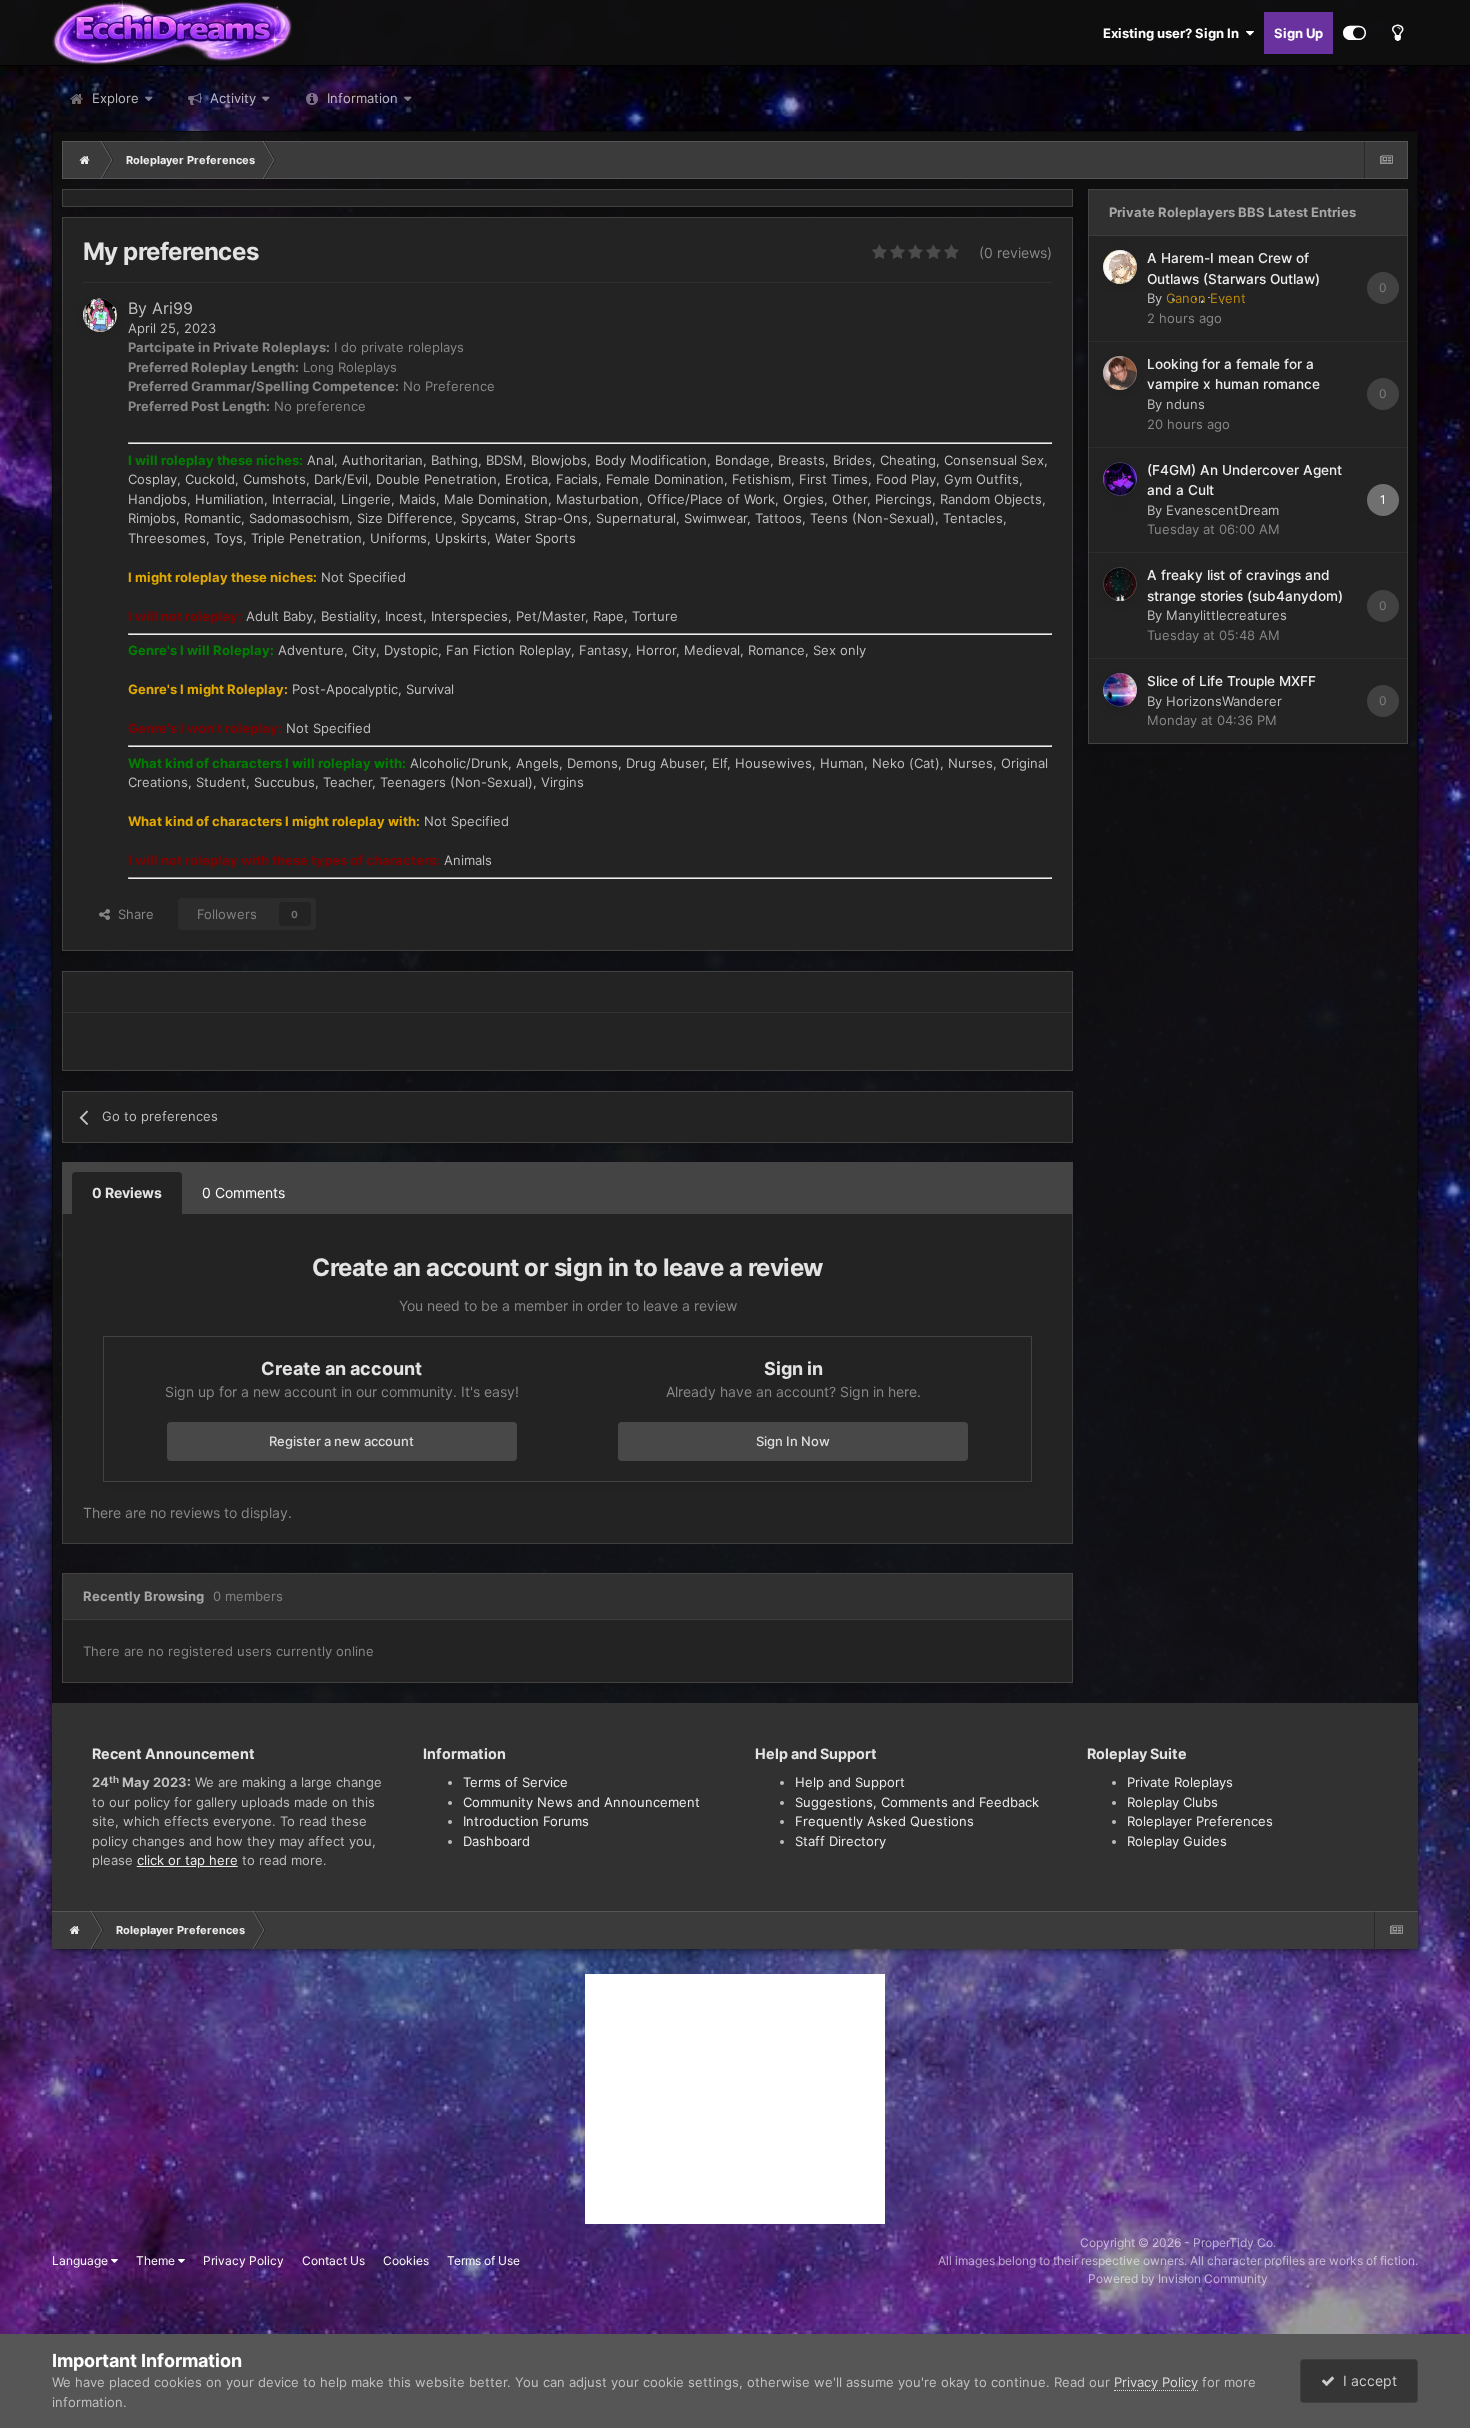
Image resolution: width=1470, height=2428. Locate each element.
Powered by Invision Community (1178, 2278)
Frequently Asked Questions (884, 1821)
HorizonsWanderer (1224, 701)
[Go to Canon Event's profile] (1120, 267)
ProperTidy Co (1233, 2242)
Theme (157, 2260)
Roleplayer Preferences (1200, 1821)
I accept (1366, 2380)
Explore (113, 98)
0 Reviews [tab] (127, 1192)
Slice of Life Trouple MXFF (1231, 681)
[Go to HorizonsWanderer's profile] (1120, 690)
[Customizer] (1354, 33)
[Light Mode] (1397, 33)
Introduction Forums (526, 1821)
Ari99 (172, 308)
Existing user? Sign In (1174, 33)
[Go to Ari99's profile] (100, 315)
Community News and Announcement (581, 1802)
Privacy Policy (243, 2260)
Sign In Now (793, 1441)
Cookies (406, 2260)
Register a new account (341, 1441)
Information (362, 98)
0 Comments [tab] (243, 1192)
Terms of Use (483, 2260)
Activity (231, 98)
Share (132, 914)
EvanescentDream (1222, 510)
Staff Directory (840, 1841)
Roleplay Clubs (1172, 1802)
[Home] (85, 160)
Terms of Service (515, 1782)
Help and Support (850, 1782)
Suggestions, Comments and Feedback (917, 1802)
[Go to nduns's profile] (1120, 373)
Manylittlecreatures (1226, 615)
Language (81, 2260)
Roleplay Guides (1177, 1841)
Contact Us (333, 2260)
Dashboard (496, 1841)
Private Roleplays (1180, 1782)
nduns (1185, 404)
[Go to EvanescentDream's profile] (1120, 479)
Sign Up (1298, 33)
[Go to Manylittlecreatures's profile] (1120, 584)
